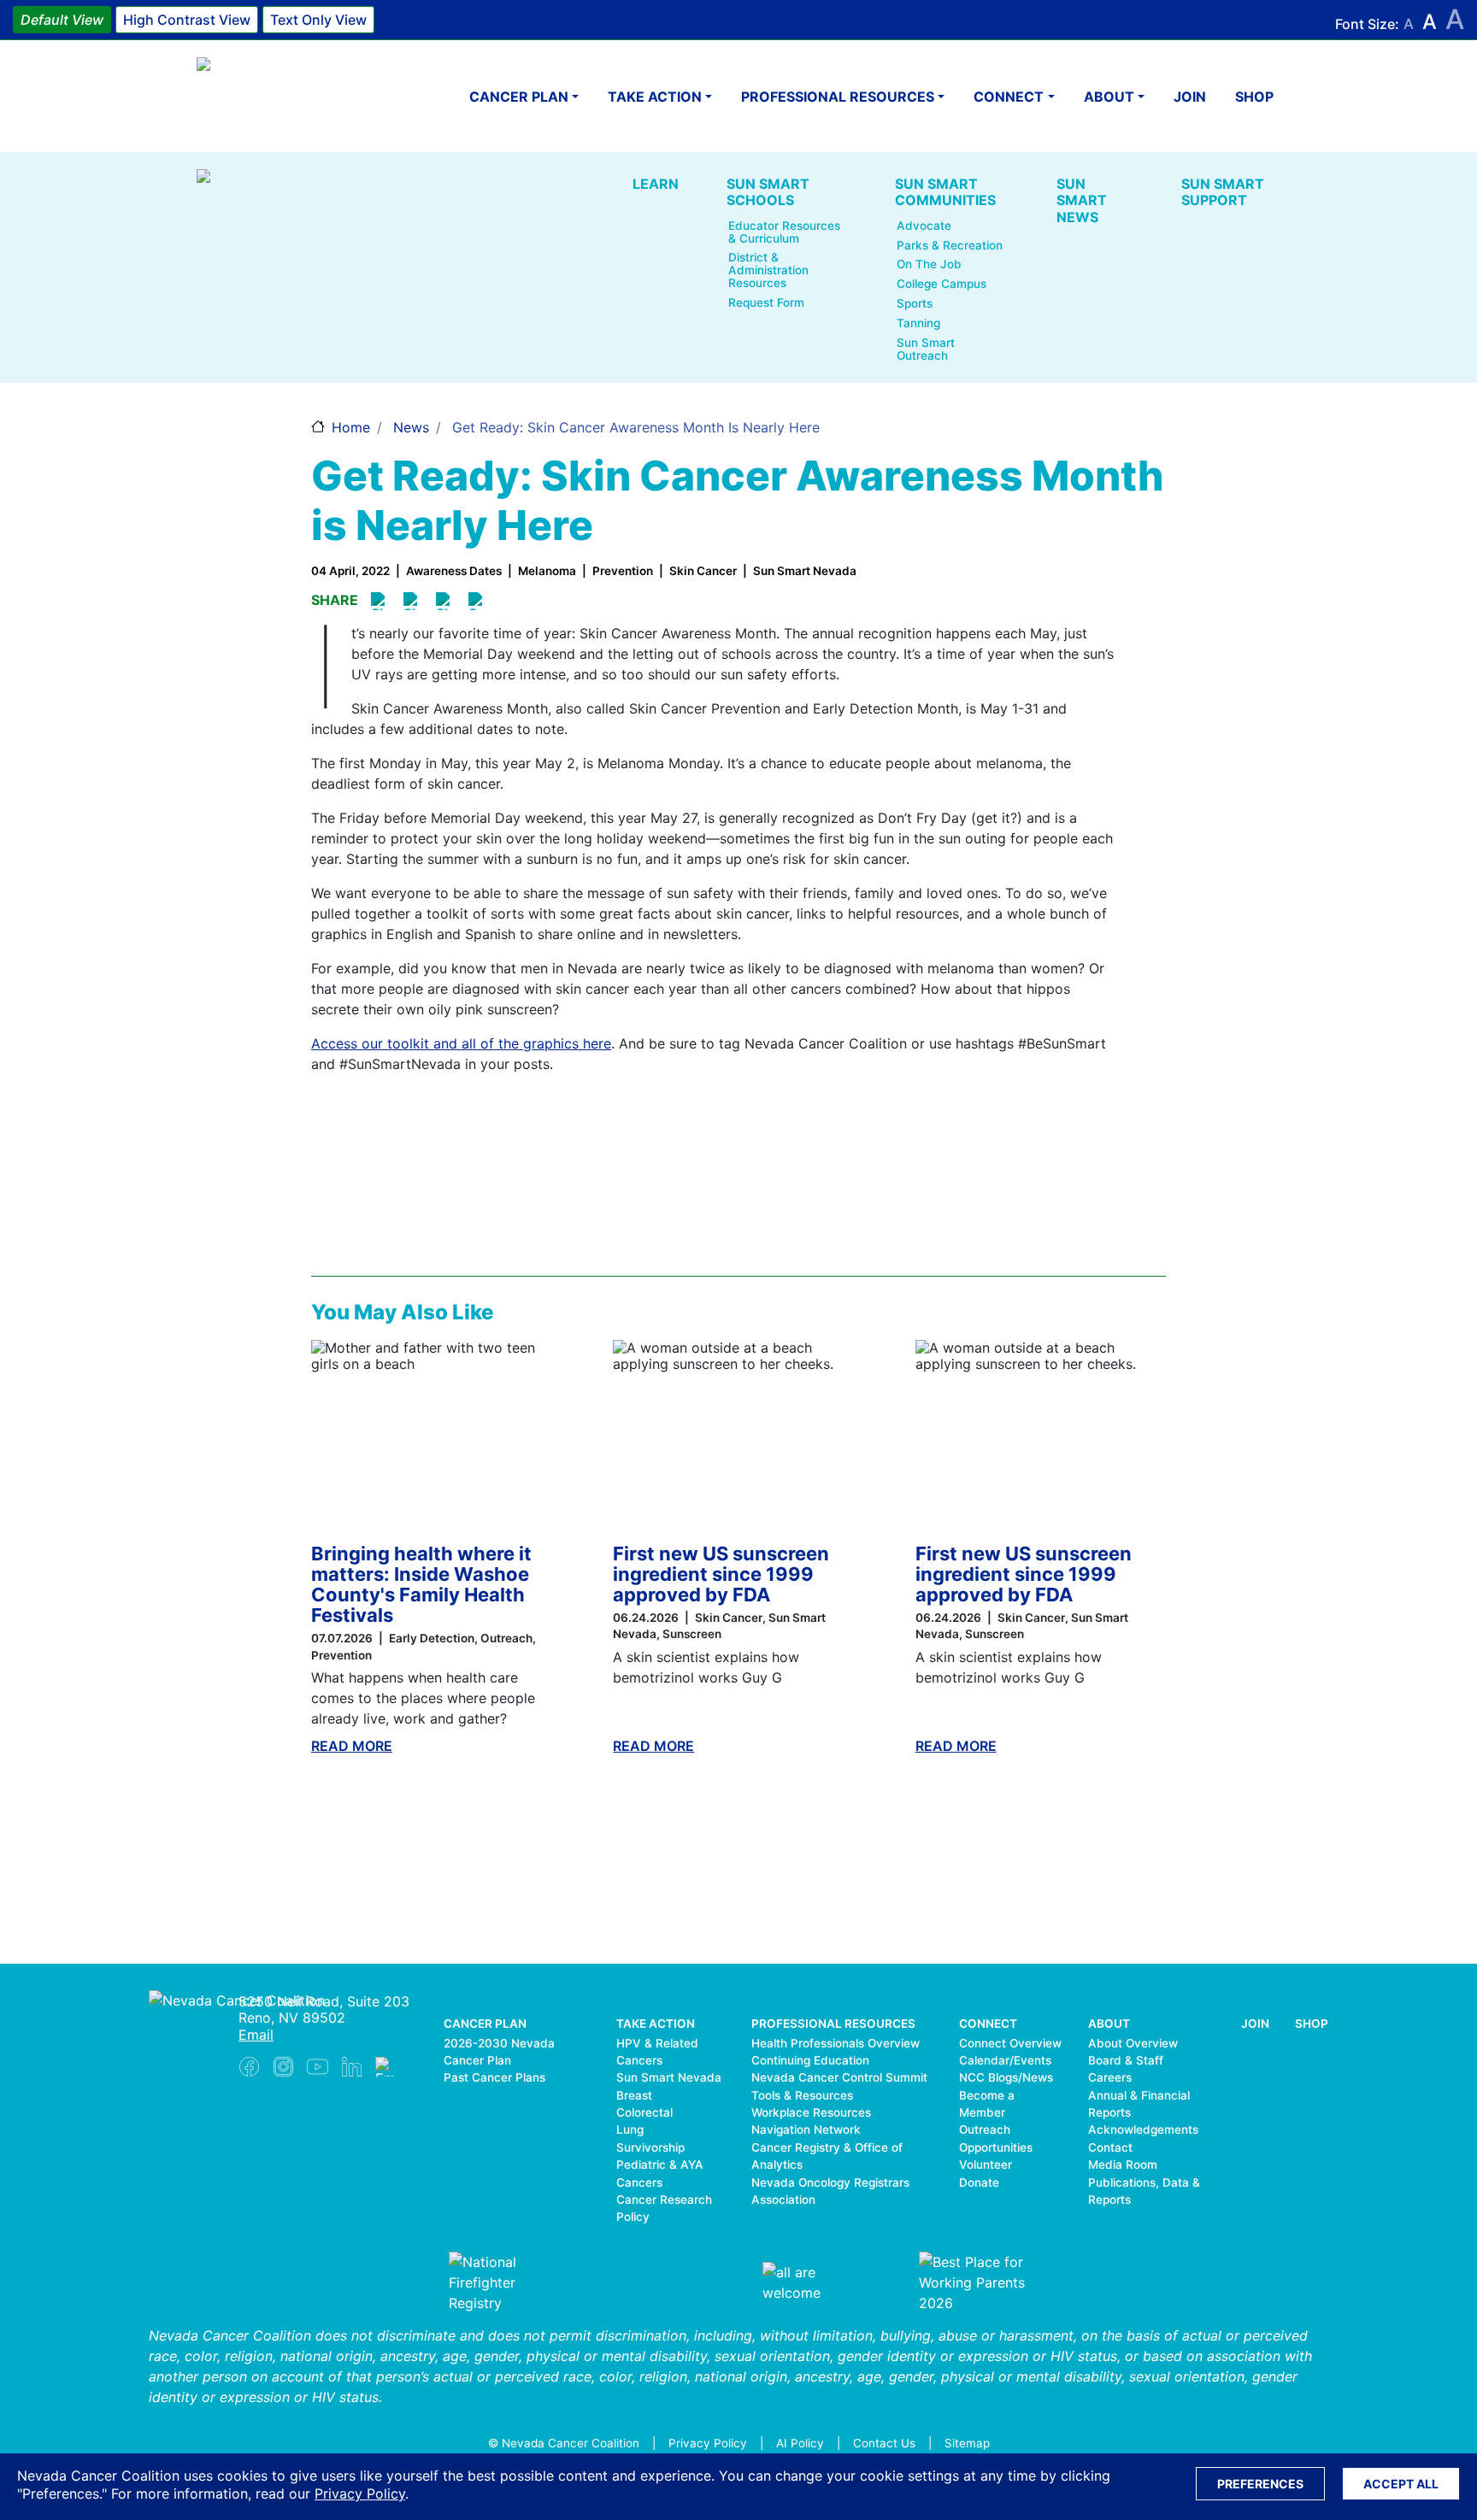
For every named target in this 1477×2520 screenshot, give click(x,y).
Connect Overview (1010, 2043)
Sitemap (967, 2443)
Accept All (1401, 2484)
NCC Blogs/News (1006, 2077)
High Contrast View (187, 20)
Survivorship (650, 2147)
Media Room (1123, 2165)
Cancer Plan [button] (519, 97)
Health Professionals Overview (836, 2043)
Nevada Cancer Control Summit (839, 2077)
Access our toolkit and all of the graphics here (461, 1043)
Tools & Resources (802, 2095)
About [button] (1109, 97)
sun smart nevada (805, 571)
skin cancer (703, 571)
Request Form (766, 303)
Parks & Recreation (950, 246)
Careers (1110, 2077)
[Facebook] (381, 601)
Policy (633, 2217)
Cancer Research (664, 2200)
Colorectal (644, 2112)
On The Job (929, 264)
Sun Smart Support (1223, 192)
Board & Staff (1126, 2060)
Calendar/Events (1005, 2060)
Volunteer (986, 2165)
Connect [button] (1009, 97)
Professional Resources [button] (838, 97)
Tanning (918, 323)
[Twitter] (446, 601)
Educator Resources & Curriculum (784, 232)
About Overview (1133, 2043)
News (411, 427)
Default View (62, 20)
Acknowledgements (1143, 2129)
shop (1254, 97)
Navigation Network (806, 2129)
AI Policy (800, 2443)
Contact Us (884, 2443)
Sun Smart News (1082, 200)
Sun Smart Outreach (926, 350)
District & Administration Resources (768, 270)
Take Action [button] (655, 97)
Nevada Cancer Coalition (299, 96)
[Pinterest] (413, 601)
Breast (634, 2095)
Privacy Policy (360, 2494)
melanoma (547, 571)
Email (256, 2035)
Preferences (1260, 2484)
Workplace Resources (811, 2112)
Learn (656, 184)
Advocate (924, 226)
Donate (979, 2182)
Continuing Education (810, 2060)
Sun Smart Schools (768, 192)
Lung (630, 2129)
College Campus (942, 284)
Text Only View (318, 20)
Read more (352, 1746)
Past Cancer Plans (494, 2077)
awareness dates (454, 571)
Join (1190, 97)
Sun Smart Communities (945, 192)
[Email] (478, 601)
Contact (1110, 2147)
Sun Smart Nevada (669, 2077)
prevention (623, 571)
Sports (915, 304)
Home (351, 427)
